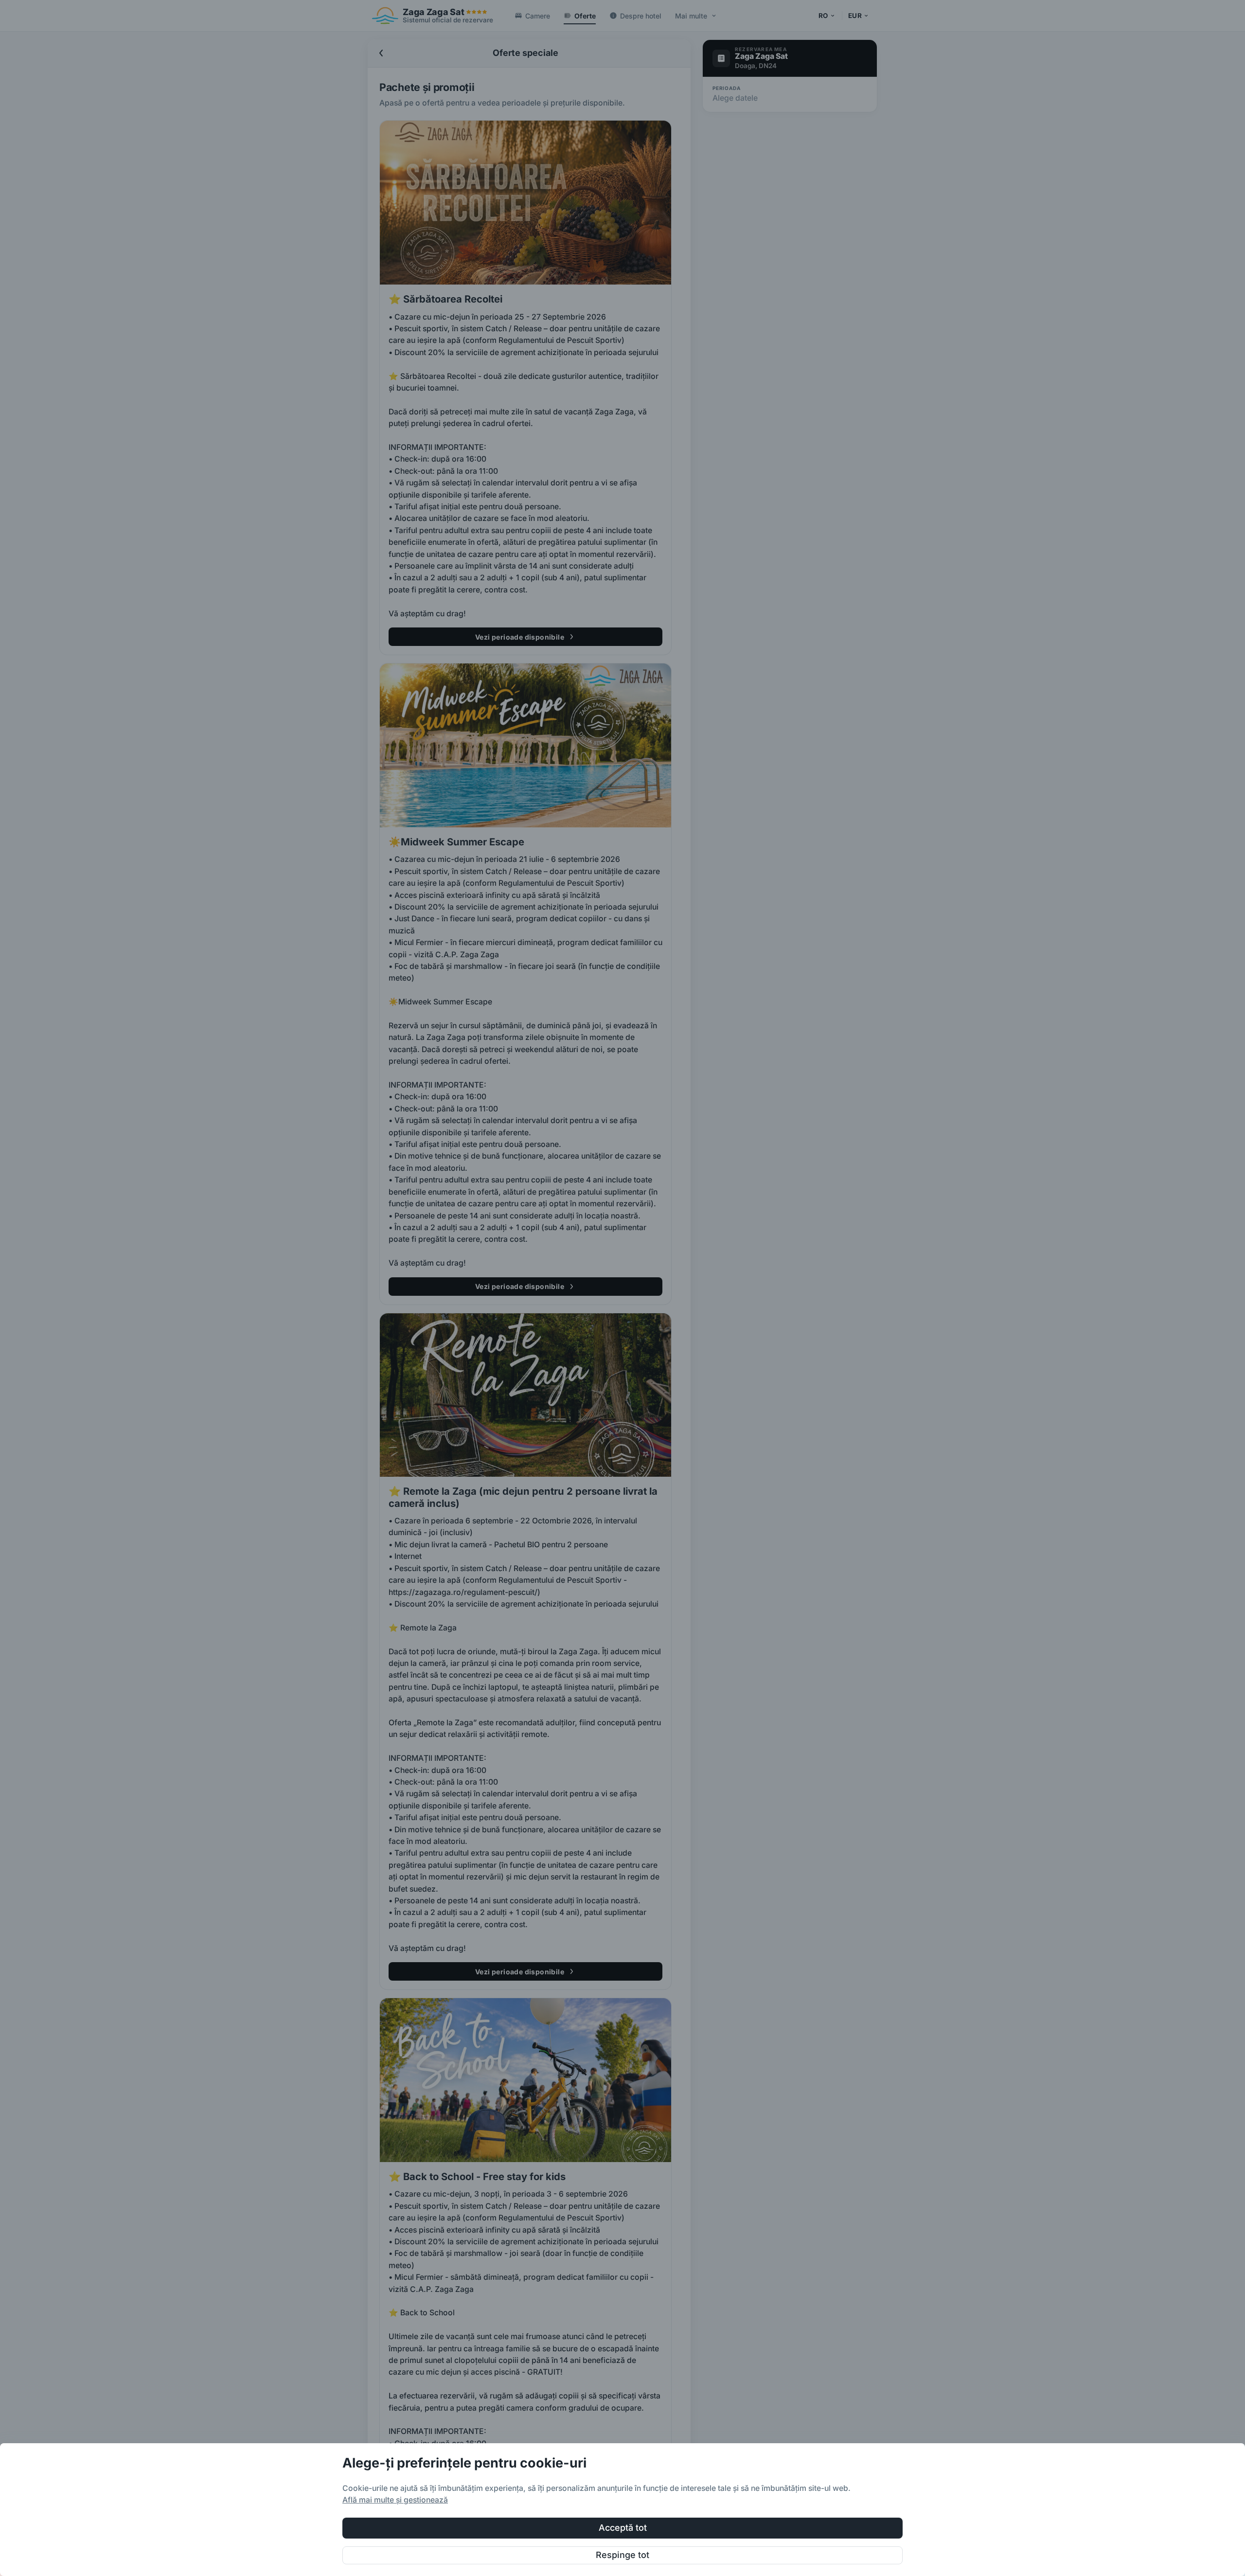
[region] (622, 2510)
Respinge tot (622, 2555)
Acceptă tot (623, 2528)
